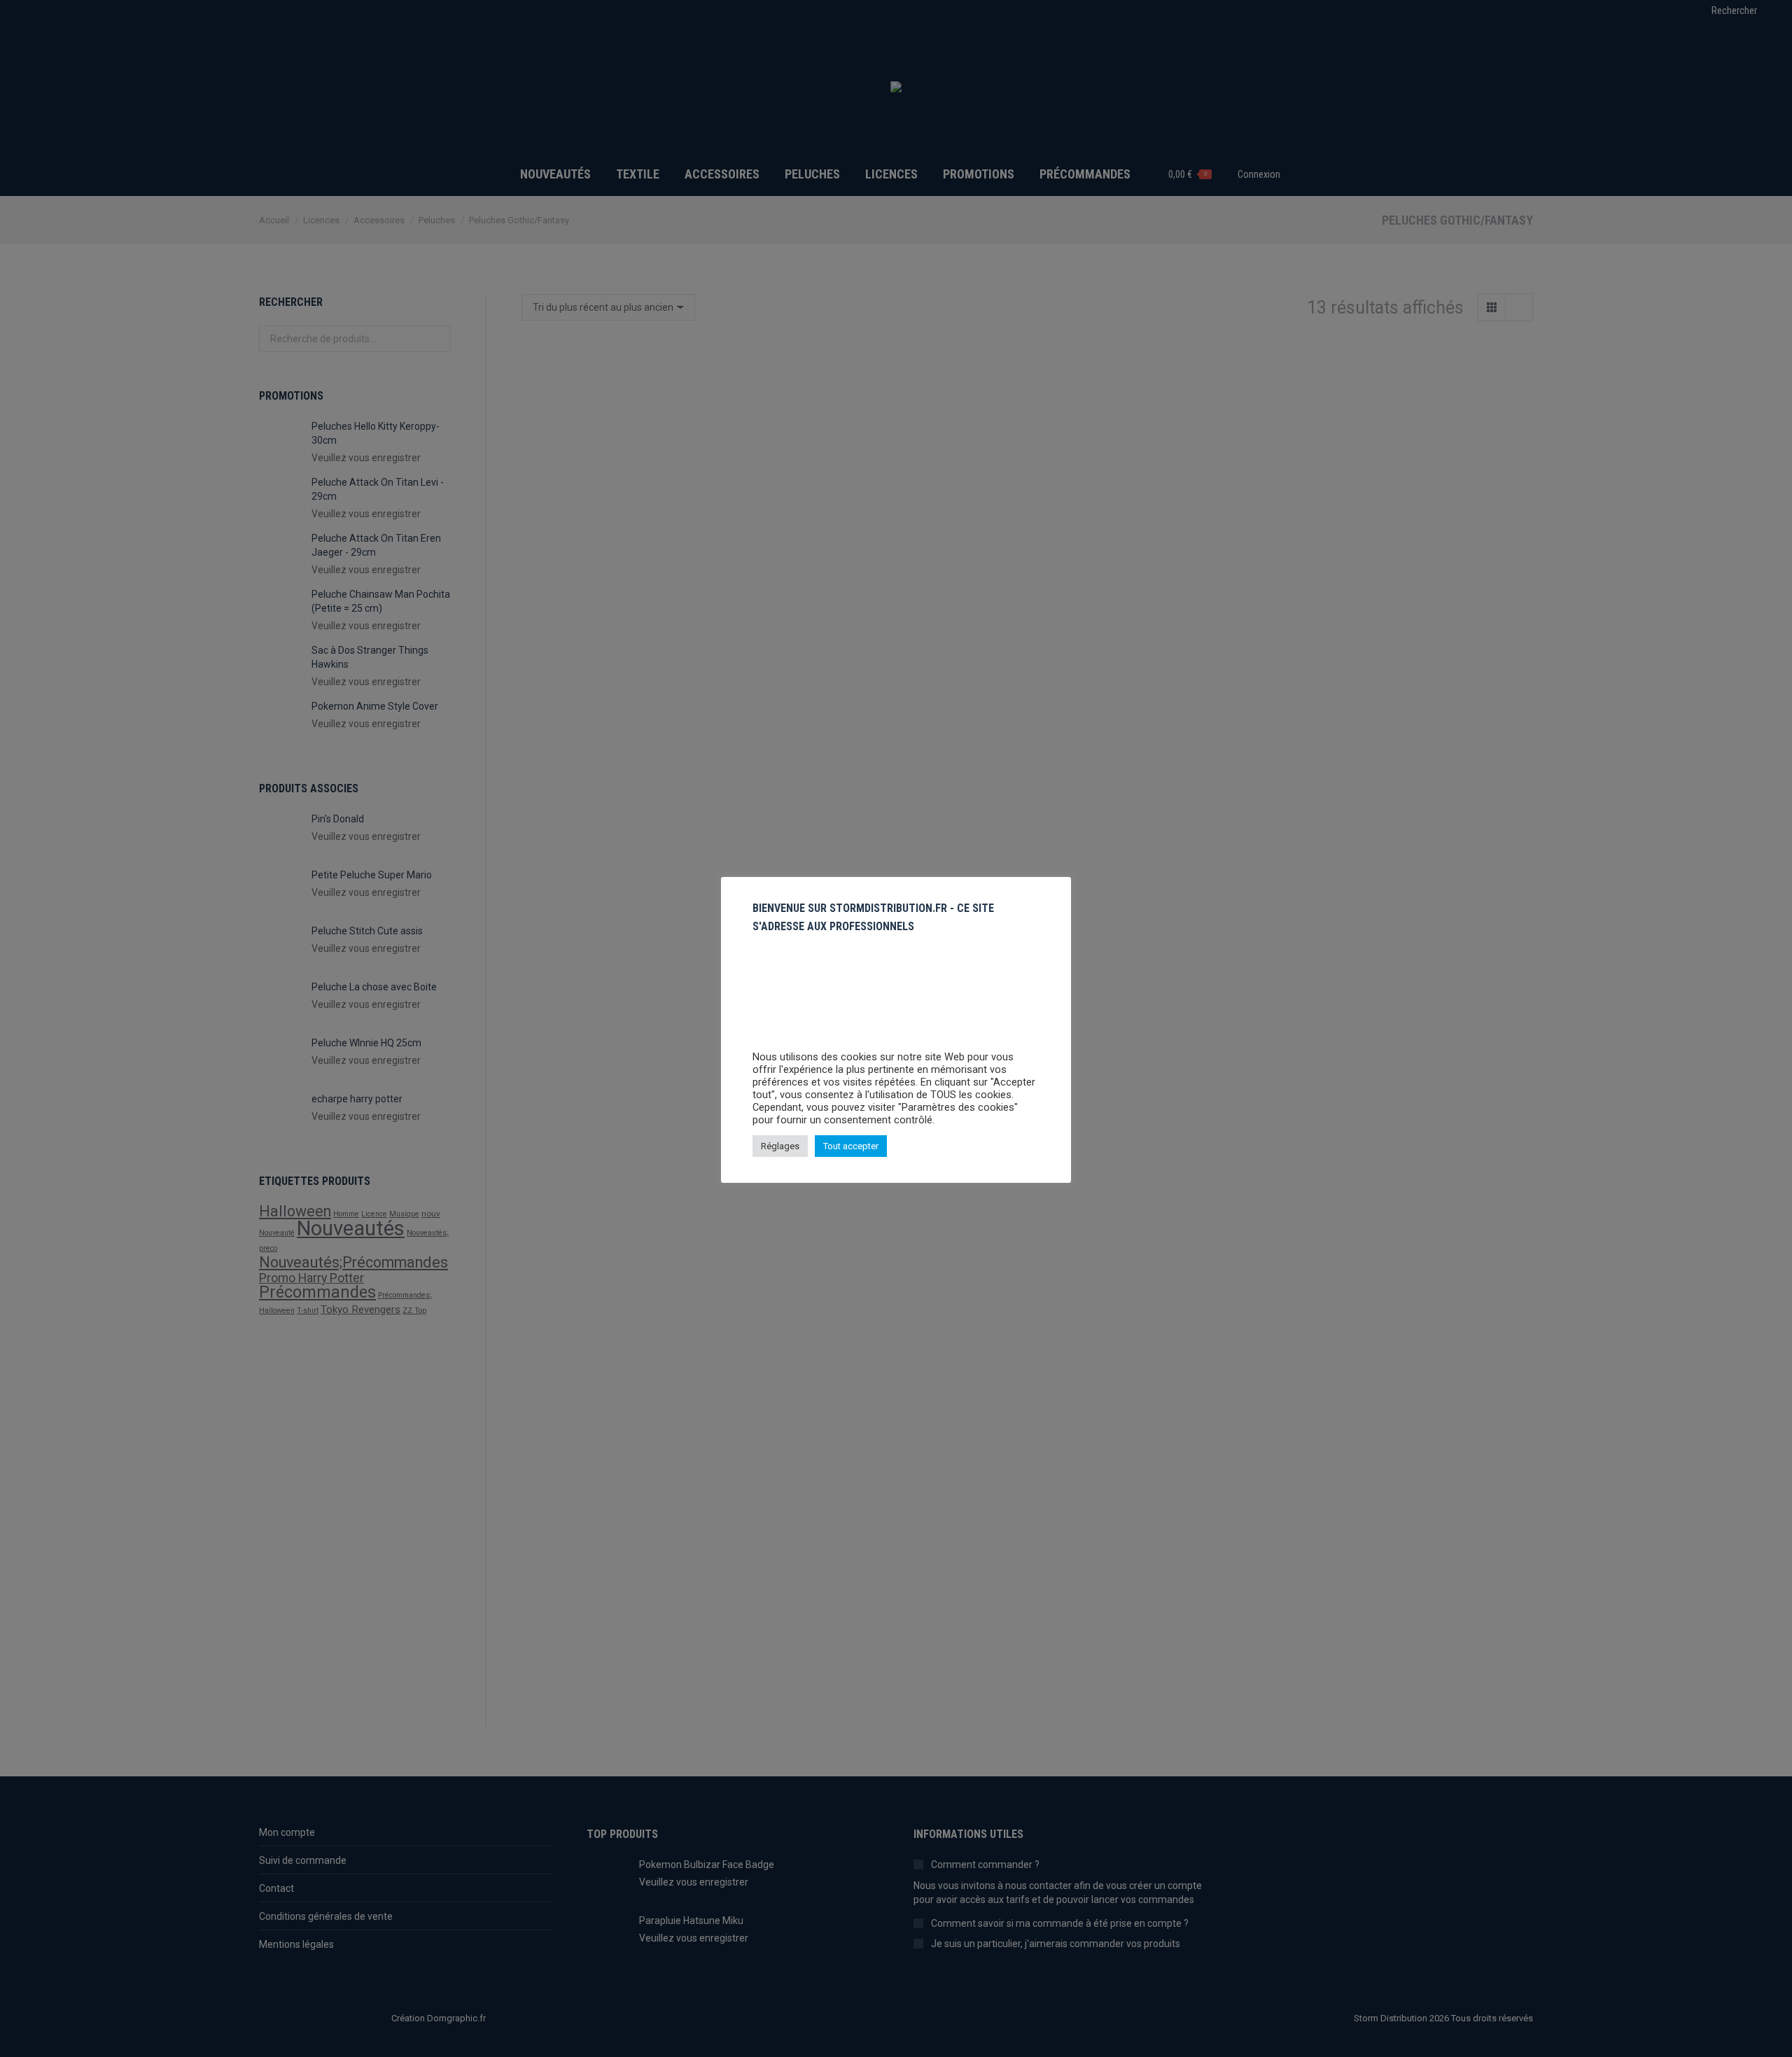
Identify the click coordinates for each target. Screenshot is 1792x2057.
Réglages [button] (780, 1146)
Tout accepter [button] (851, 1146)
